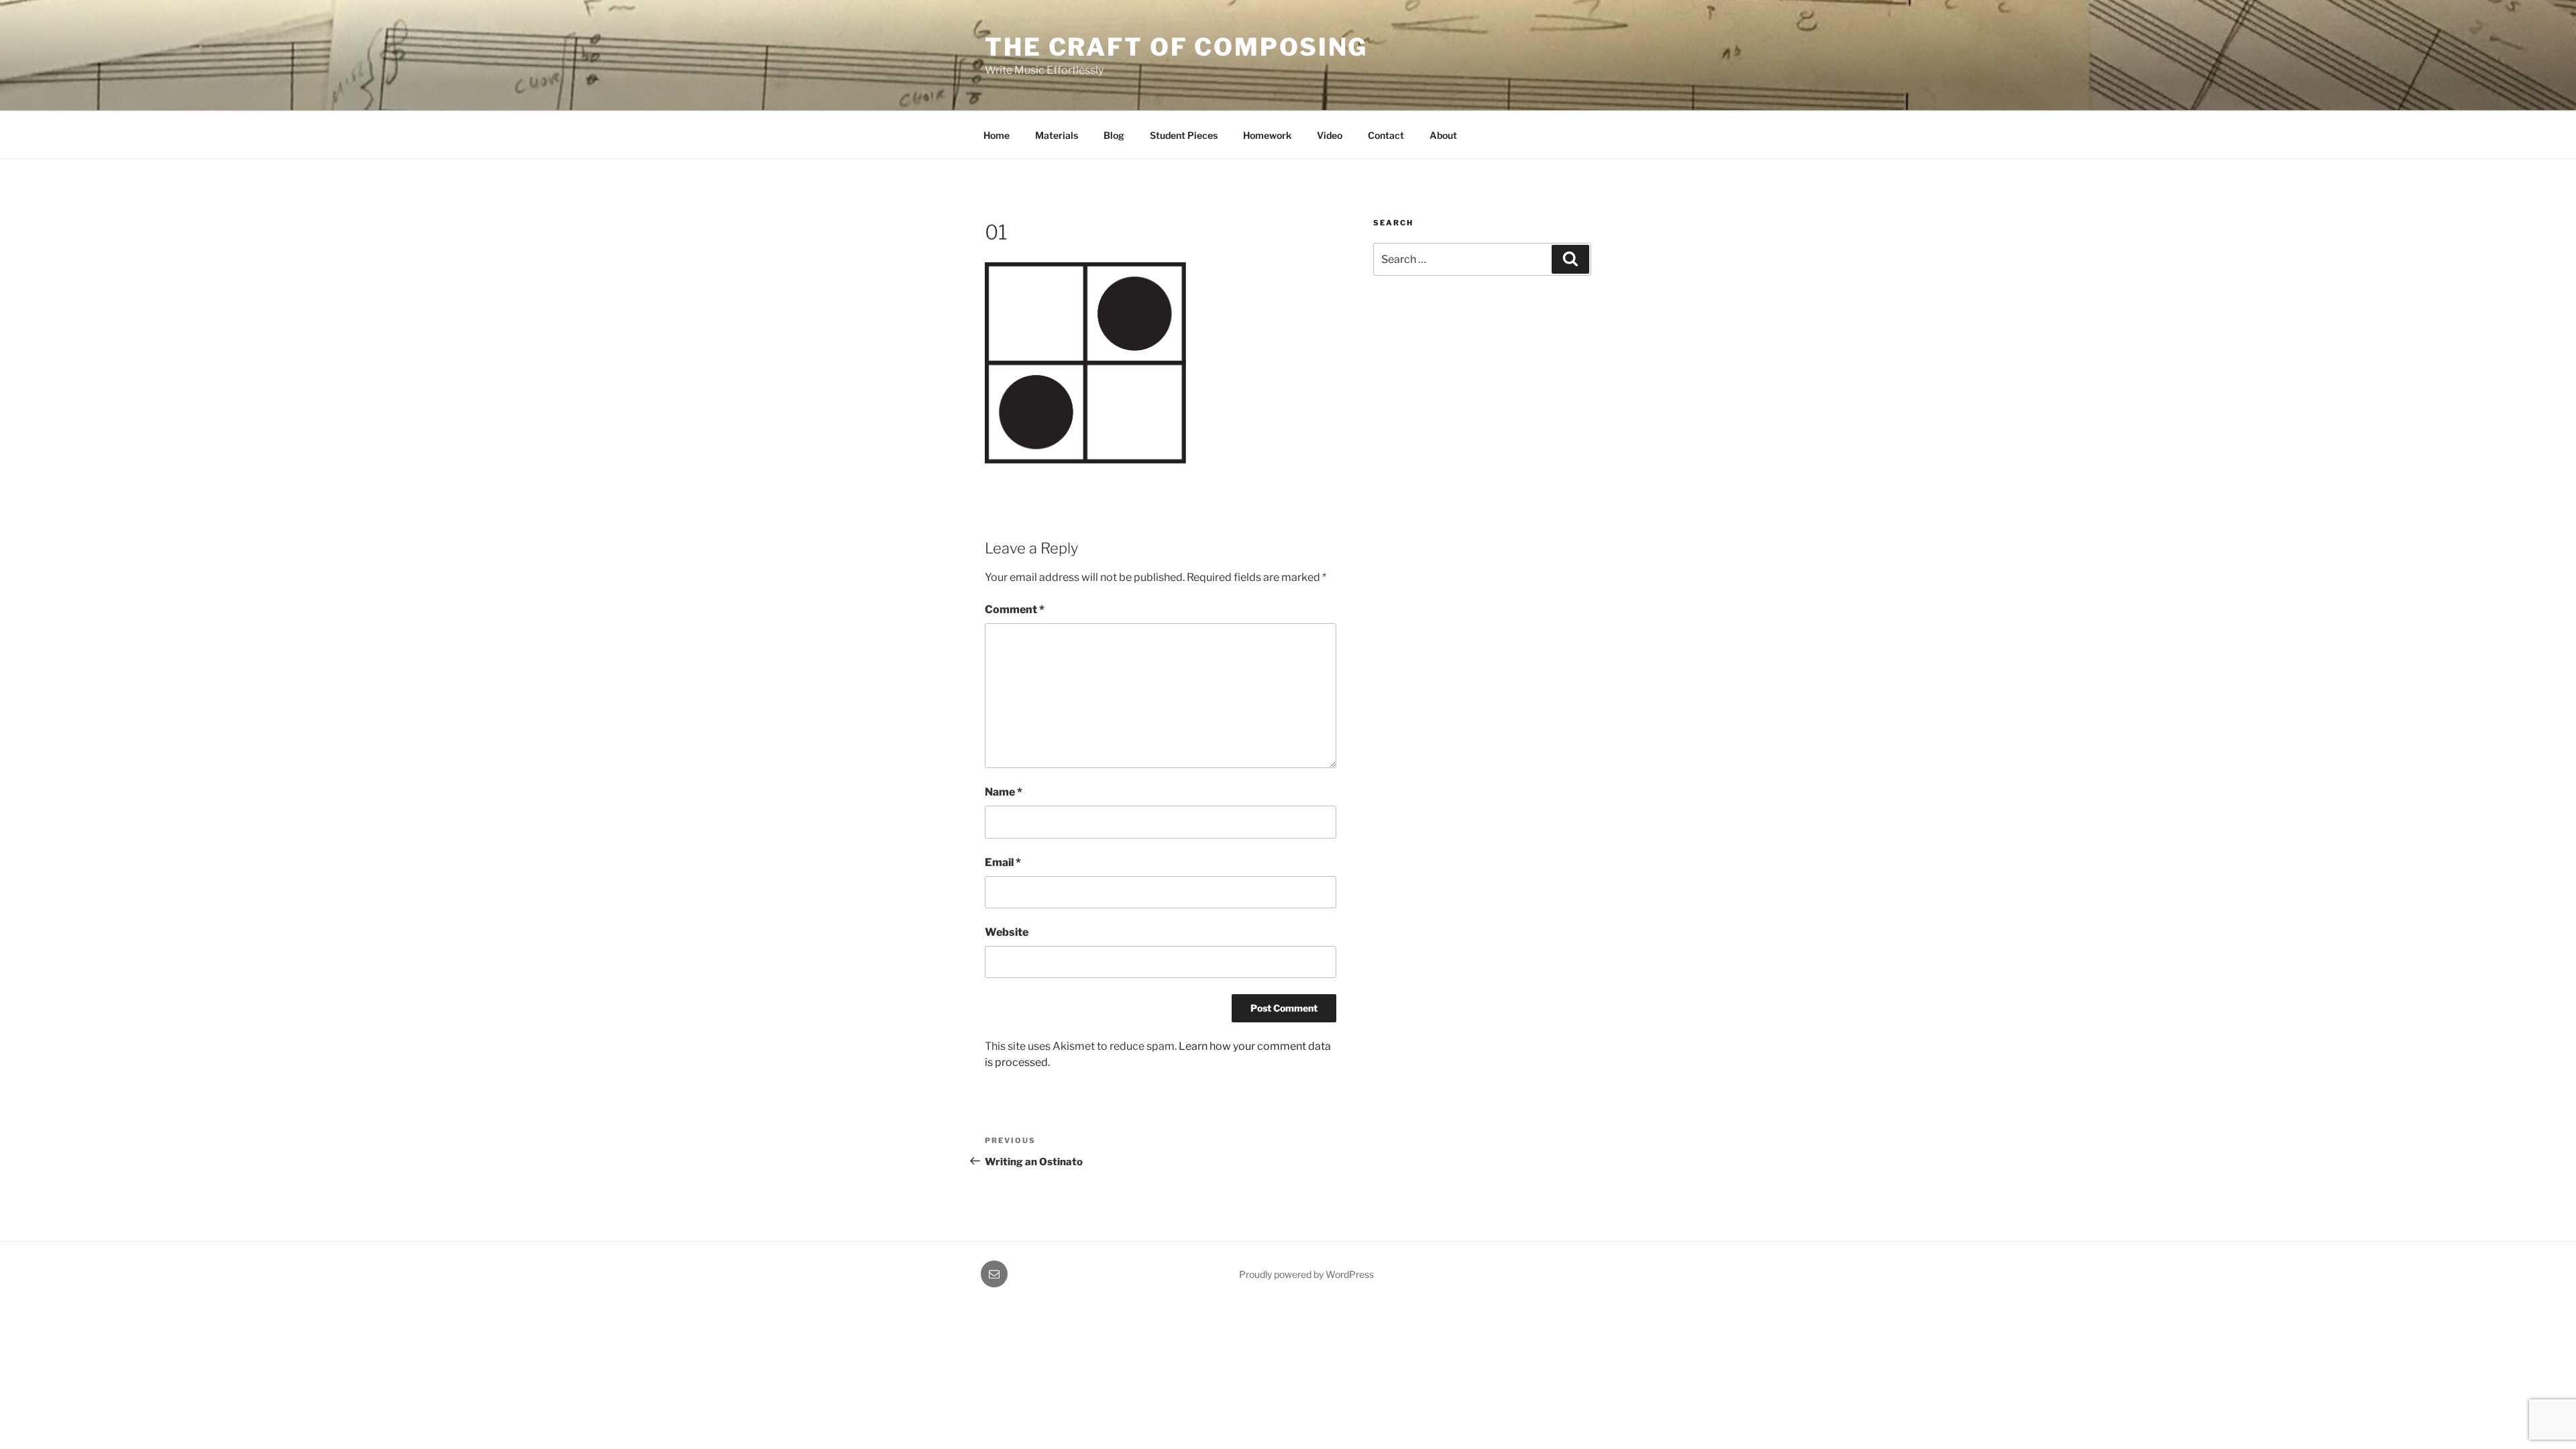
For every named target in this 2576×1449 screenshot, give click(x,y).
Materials (1057, 135)
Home (997, 135)
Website (1007, 932)
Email (1003, 862)
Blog (1114, 135)
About (1443, 135)
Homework (1267, 135)
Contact (1386, 135)
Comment (1015, 609)
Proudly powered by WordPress (1306, 1274)
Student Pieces (1184, 135)
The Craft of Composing (1176, 47)
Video (1330, 135)
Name (1004, 792)
